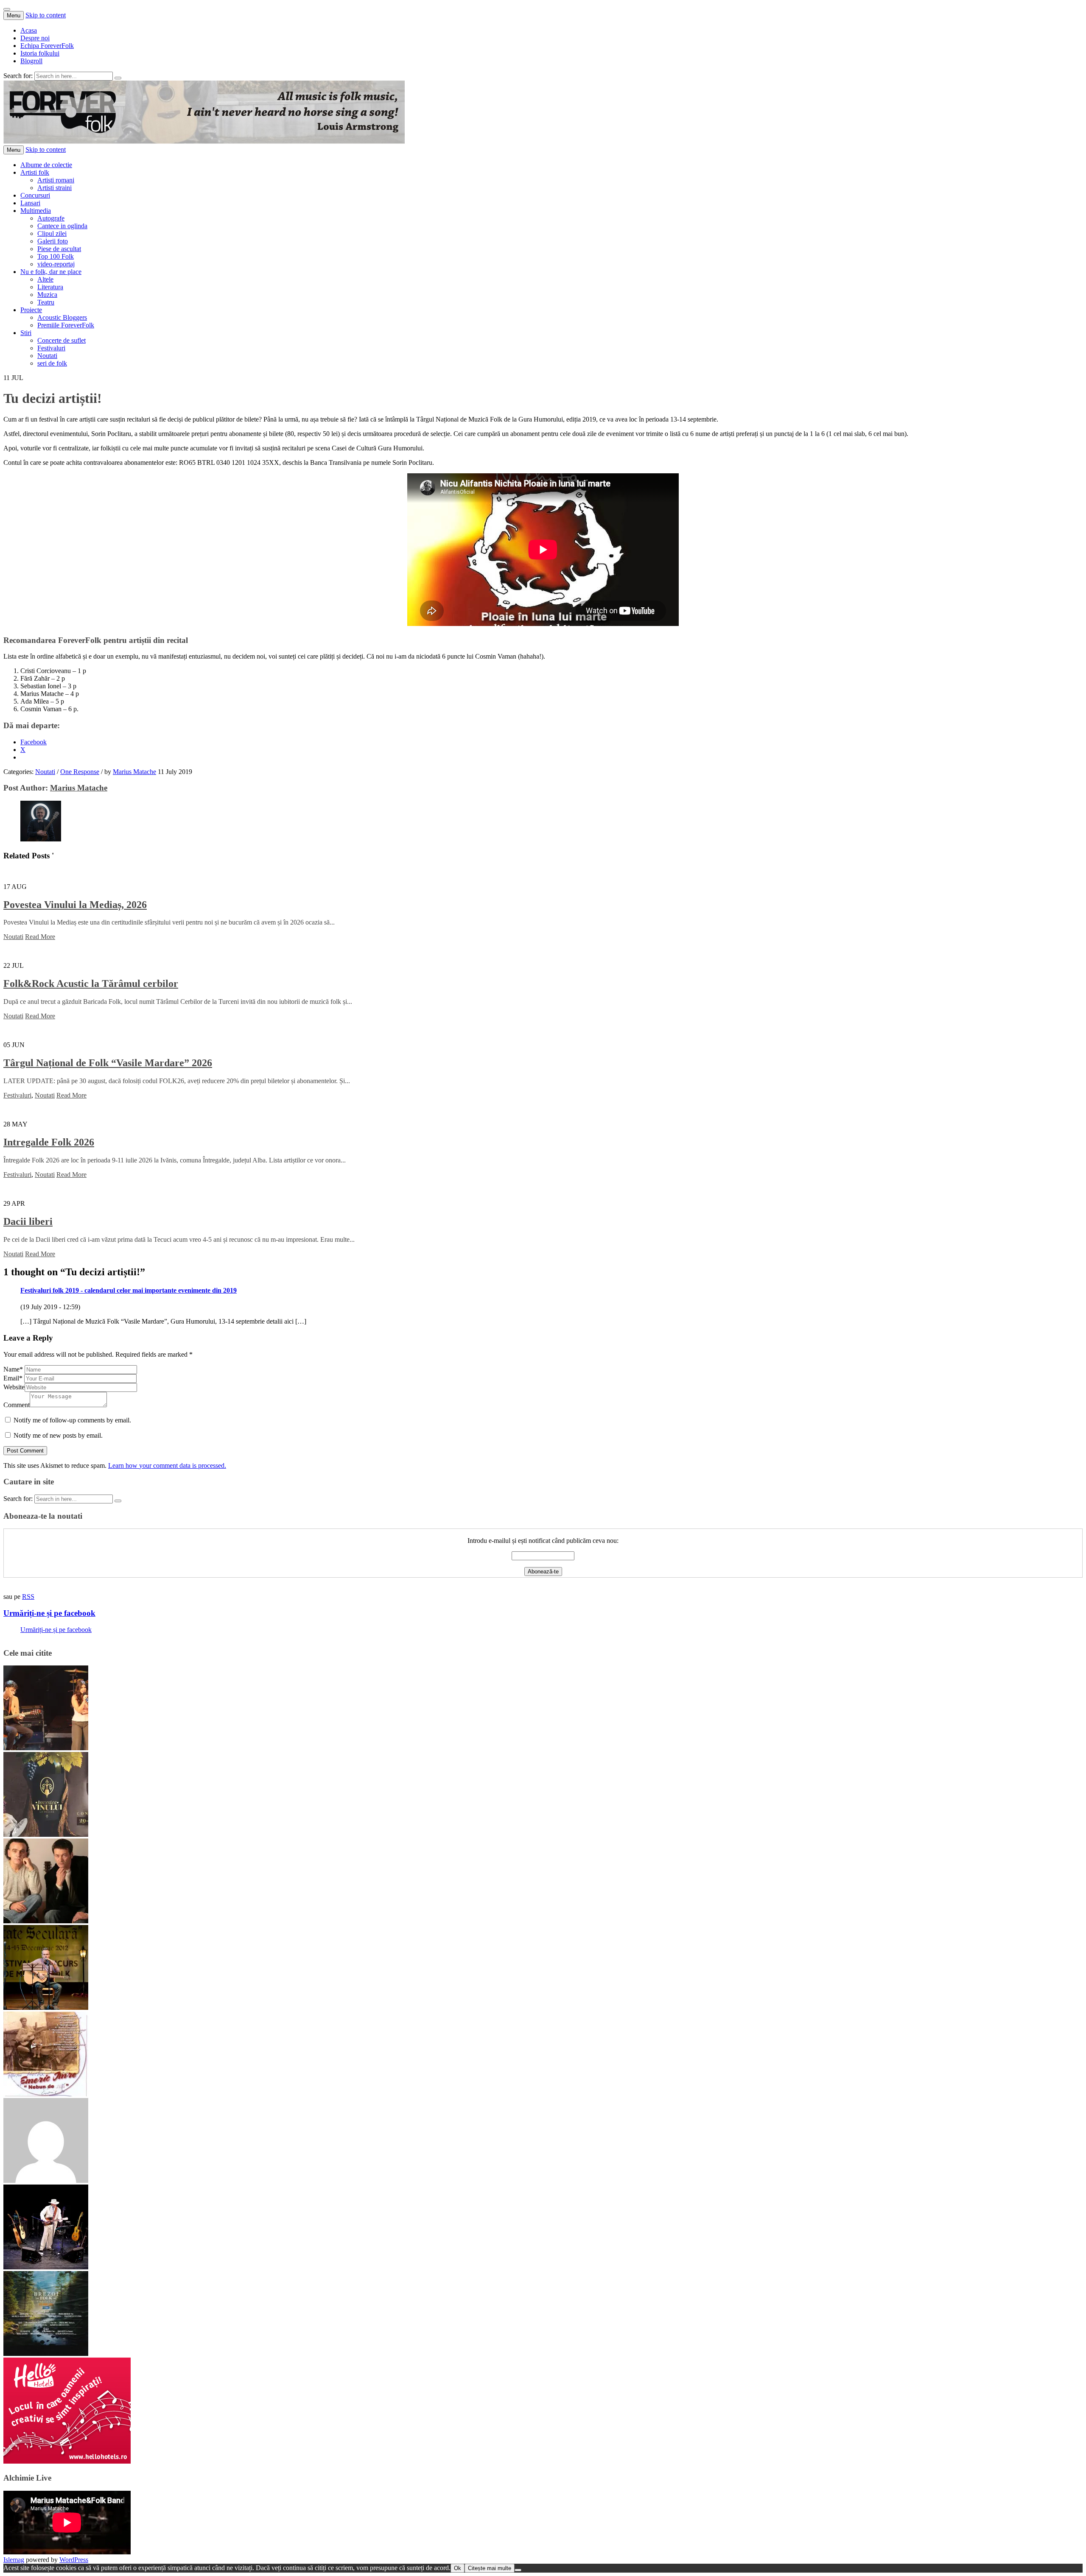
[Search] (118, 78)
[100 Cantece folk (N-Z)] (46, 1921)
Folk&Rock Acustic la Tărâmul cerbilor (91, 983)
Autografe (51, 218)
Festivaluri (51, 348)
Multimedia (36, 211)
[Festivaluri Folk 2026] (46, 1748)
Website (14, 1387)
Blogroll (31, 61)
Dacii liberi (28, 1221)
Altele (45, 279)
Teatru (46, 302)
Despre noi (35, 38)
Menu (14, 15)
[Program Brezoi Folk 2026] (46, 2354)
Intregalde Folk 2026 (49, 1142)
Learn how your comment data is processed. (167, 1465)
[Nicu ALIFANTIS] (46, 2267)
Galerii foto (53, 241)
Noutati (47, 356)
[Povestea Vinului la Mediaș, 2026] (46, 1834)
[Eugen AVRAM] (46, 2181)
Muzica (47, 295)
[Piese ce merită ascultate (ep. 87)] (46, 2007)
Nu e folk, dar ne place (51, 272)
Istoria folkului (40, 53)
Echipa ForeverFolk (47, 46)
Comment (17, 1405)
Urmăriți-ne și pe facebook (49, 1613)
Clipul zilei (52, 233)
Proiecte (31, 310)
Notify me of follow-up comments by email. (72, 1420)
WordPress (74, 2560)
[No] (518, 2570)
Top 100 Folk (56, 256)
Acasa (29, 30)
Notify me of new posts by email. (58, 1435)
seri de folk (52, 363)
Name (13, 1369)
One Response (80, 772)
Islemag (14, 2560)
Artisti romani (56, 180)
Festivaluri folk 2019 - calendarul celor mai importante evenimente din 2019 (129, 1290)
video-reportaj (56, 264)
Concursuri (35, 195)
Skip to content (46, 15)
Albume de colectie (46, 165)
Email (13, 1378)
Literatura (50, 287)
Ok (458, 2568)
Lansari (30, 203)
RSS (28, 1597)
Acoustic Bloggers (62, 317)
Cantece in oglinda (62, 226)
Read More (40, 937)
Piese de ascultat (59, 249)
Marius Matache (134, 772)
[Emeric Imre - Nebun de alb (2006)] (46, 2094)
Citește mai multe (490, 2568)
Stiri (26, 333)
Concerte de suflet (62, 340)
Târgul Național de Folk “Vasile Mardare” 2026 (108, 1063)
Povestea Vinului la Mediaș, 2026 (75, 905)
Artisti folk (35, 172)
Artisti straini (55, 188)
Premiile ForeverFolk (66, 325)
